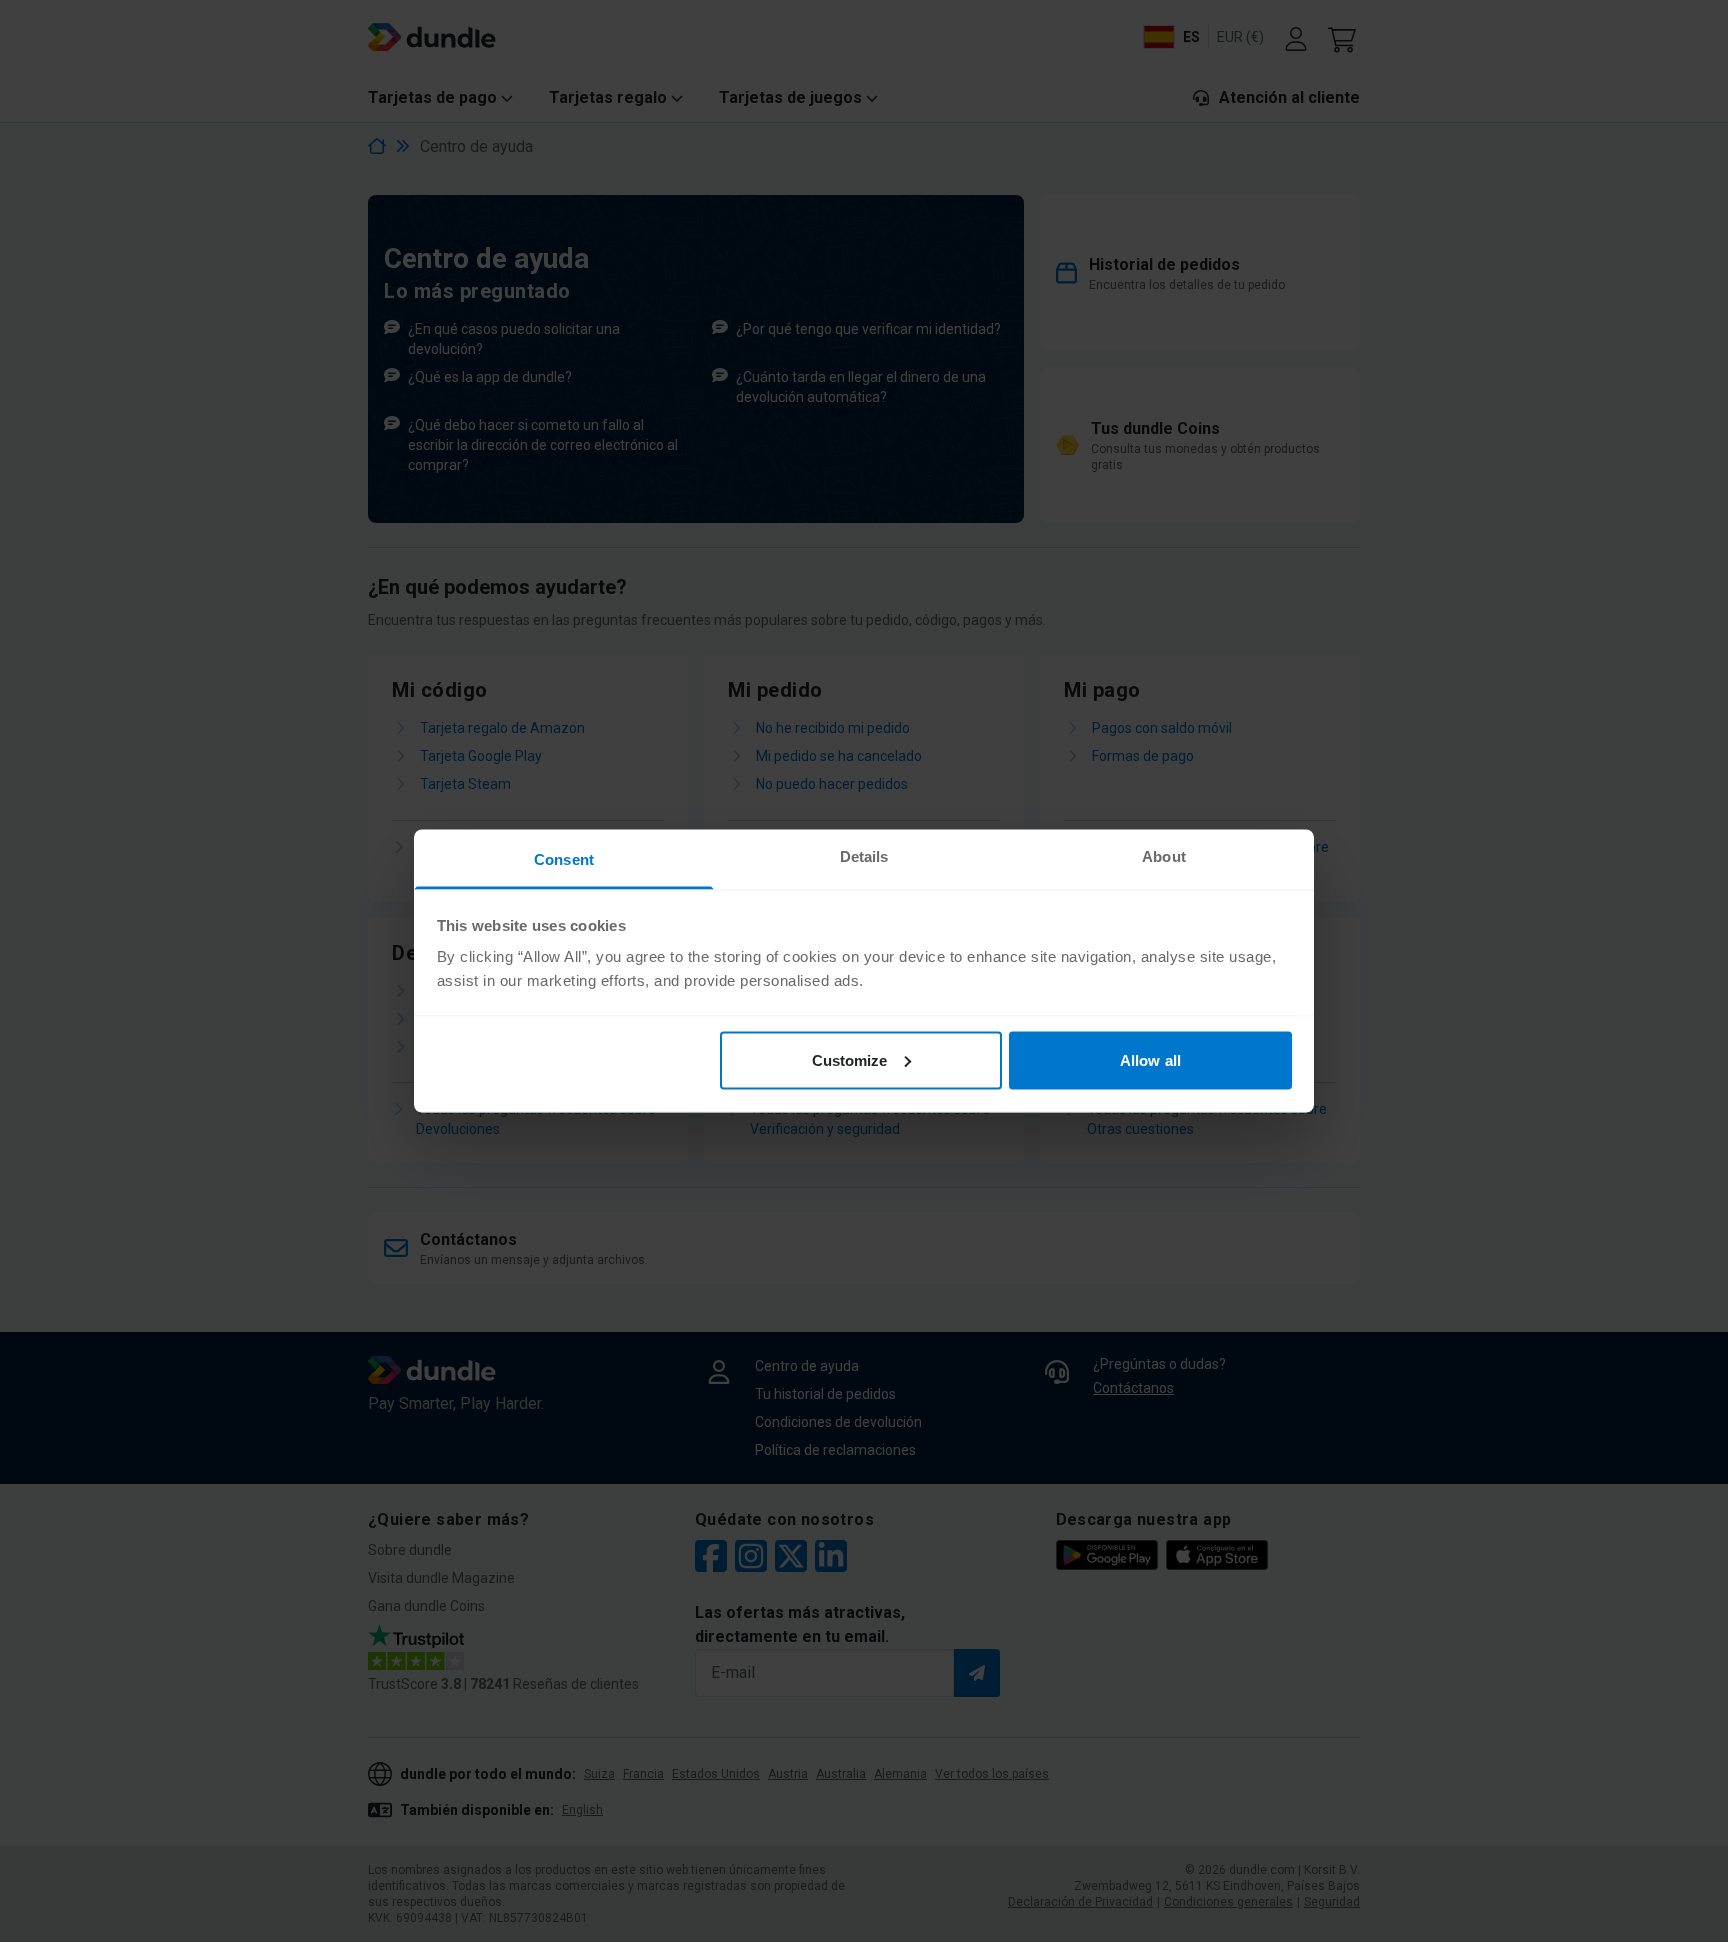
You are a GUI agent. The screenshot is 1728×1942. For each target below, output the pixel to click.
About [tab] (1164, 856)
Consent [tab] (564, 859)
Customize (850, 1059)
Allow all (1150, 1059)
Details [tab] (864, 856)
